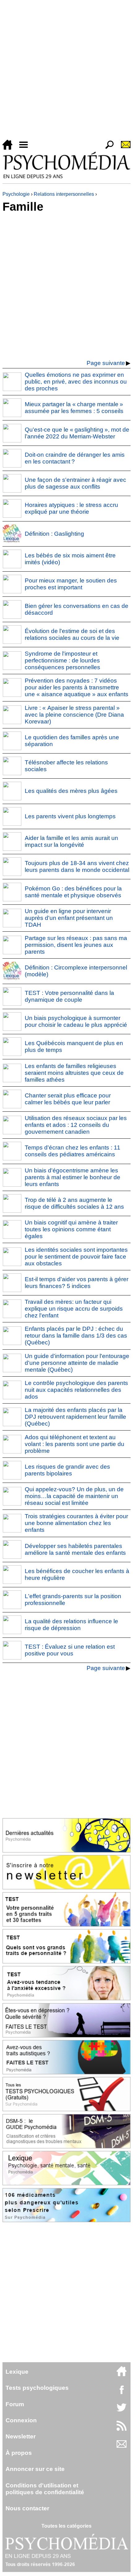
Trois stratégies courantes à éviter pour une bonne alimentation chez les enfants (76, 1523)
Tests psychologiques (37, 2388)
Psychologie (16, 194)
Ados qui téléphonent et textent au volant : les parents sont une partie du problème (75, 1444)
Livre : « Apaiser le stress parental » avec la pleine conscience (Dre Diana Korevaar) (74, 715)
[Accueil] (10, 148)
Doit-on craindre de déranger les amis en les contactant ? (75, 458)
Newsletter (21, 2436)
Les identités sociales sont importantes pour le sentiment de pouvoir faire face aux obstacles (76, 1257)
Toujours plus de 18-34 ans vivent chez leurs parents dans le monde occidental (77, 866)
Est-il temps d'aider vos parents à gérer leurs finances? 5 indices (77, 1283)
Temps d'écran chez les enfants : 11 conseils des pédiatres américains (73, 1151)
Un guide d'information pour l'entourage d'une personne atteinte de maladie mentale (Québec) (77, 1363)
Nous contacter (27, 2508)
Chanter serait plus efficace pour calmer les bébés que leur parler (68, 1099)
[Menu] (26, 148)
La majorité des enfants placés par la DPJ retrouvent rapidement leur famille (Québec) (75, 1417)
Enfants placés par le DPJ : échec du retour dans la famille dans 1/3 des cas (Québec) (76, 1336)
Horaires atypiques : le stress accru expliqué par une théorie (71, 508)
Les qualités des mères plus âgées (71, 791)
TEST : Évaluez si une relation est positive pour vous (70, 1650)
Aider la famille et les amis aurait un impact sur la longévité (71, 841)
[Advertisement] (66, 71)
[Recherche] (107, 148)
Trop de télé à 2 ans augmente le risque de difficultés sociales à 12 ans (74, 1203)
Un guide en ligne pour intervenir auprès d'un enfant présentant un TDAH (69, 918)
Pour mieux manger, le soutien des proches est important (71, 584)
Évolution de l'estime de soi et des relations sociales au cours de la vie (72, 634)
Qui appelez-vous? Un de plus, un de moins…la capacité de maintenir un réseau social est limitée (74, 1496)
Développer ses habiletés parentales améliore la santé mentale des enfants (75, 1549)
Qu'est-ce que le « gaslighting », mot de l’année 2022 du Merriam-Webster (77, 433)
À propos (19, 2453)
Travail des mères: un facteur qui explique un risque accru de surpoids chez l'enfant (74, 1309)
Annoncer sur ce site (35, 2469)
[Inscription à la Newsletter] (123, 148)
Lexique (17, 2372)
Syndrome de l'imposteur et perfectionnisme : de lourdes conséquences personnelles (62, 660)
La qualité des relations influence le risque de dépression (71, 1625)
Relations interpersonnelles (64, 194)
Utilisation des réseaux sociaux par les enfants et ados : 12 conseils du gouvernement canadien (76, 1125)
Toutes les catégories (66, 2526)
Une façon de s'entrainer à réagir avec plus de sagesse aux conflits (75, 483)
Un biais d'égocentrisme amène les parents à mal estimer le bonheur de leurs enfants (73, 1177)
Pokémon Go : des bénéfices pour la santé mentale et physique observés (73, 892)
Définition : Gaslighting (54, 534)
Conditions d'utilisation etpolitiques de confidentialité (45, 2489)
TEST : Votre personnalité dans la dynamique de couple (69, 996)
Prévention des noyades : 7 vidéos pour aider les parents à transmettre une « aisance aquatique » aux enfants (77, 687)
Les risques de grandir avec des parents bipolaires (67, 1470)
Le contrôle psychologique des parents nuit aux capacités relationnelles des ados (76, 1390)
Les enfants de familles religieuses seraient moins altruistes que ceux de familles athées (74, 1073)
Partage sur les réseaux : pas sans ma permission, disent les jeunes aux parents (76, 945)
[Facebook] (122, 2393)
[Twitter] (122, 2411)
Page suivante (106, 363)
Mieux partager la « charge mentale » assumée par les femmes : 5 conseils (74, 408)
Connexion (21, 2420)
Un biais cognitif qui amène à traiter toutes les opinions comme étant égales (71, 1229)
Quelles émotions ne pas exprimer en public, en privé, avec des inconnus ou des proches (76, 382)
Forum (15, 2404)
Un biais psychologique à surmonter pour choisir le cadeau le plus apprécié (76, 1021)
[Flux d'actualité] (122, 2429)
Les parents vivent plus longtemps (70, 816)
